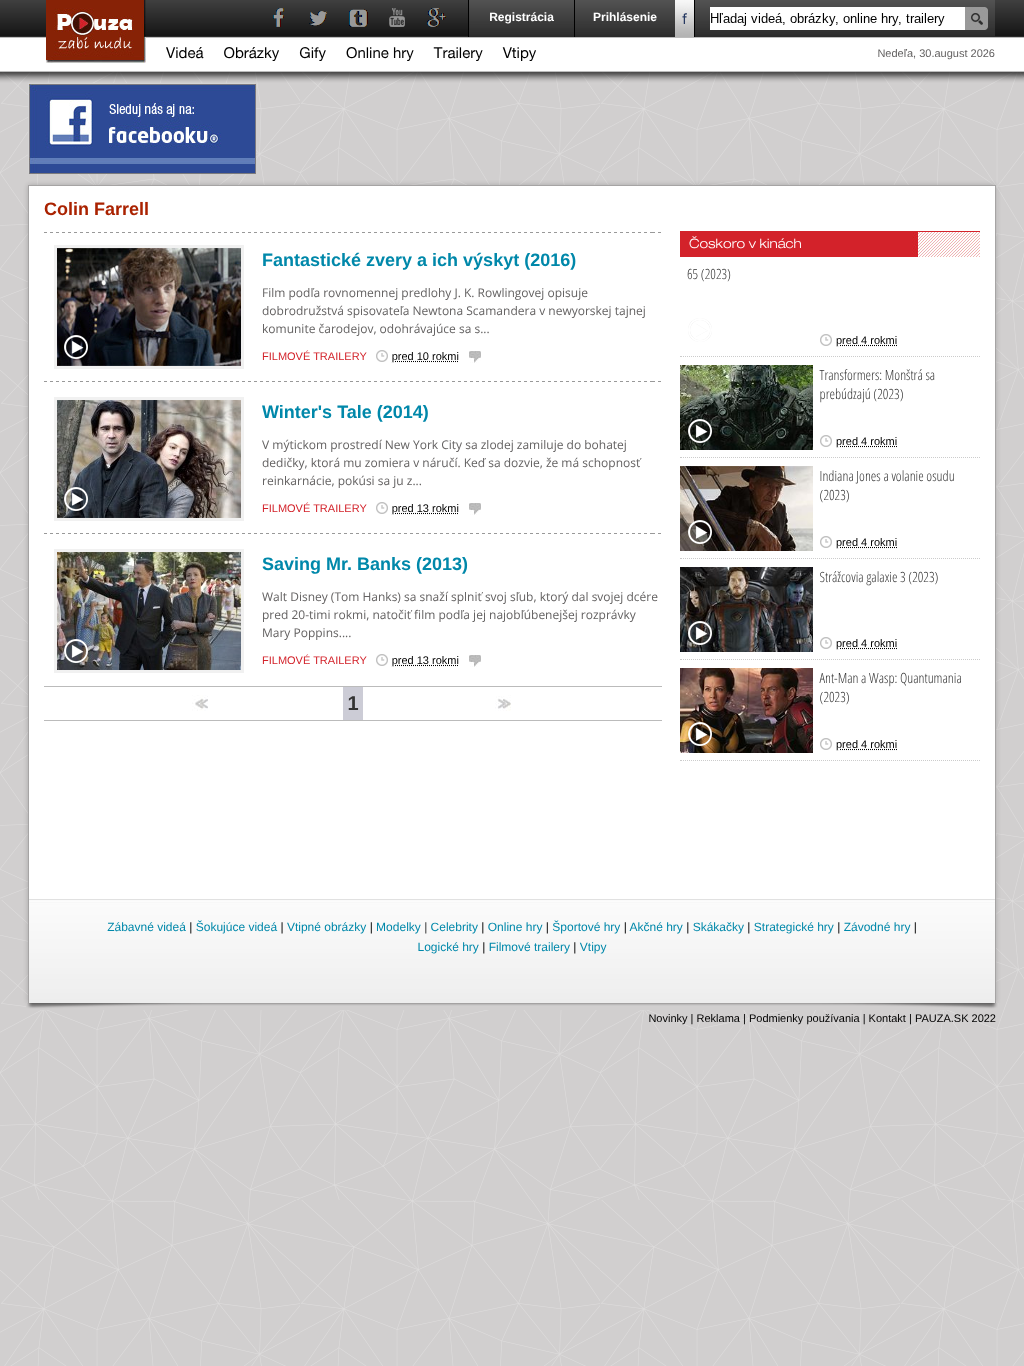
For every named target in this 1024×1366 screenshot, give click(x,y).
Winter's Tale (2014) (345, 412)
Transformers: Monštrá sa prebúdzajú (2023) (878, 385)
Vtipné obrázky (326, 927)
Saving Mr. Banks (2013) (365, 564)
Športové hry (586, 927)
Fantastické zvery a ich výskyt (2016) (419, 260)
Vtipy (520, 55)
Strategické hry (794, 927)
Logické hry (447, 947)
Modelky (398, 927)
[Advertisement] (513, 841)
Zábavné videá (146, 927)
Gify (312, 55)
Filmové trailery (314, 357)
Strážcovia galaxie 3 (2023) (879, 577)
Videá (185, 55)
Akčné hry (655, 927)
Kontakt (887, 1019)
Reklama (718, 1019)
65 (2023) (709, 274)
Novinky (667, 1019)
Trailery (458, 55)
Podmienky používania (804, 1019)
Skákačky (718, 927)
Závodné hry (877, 927)
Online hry (380, 55)
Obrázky (252, 55)
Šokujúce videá (236, 927)
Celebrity (454, 927)
